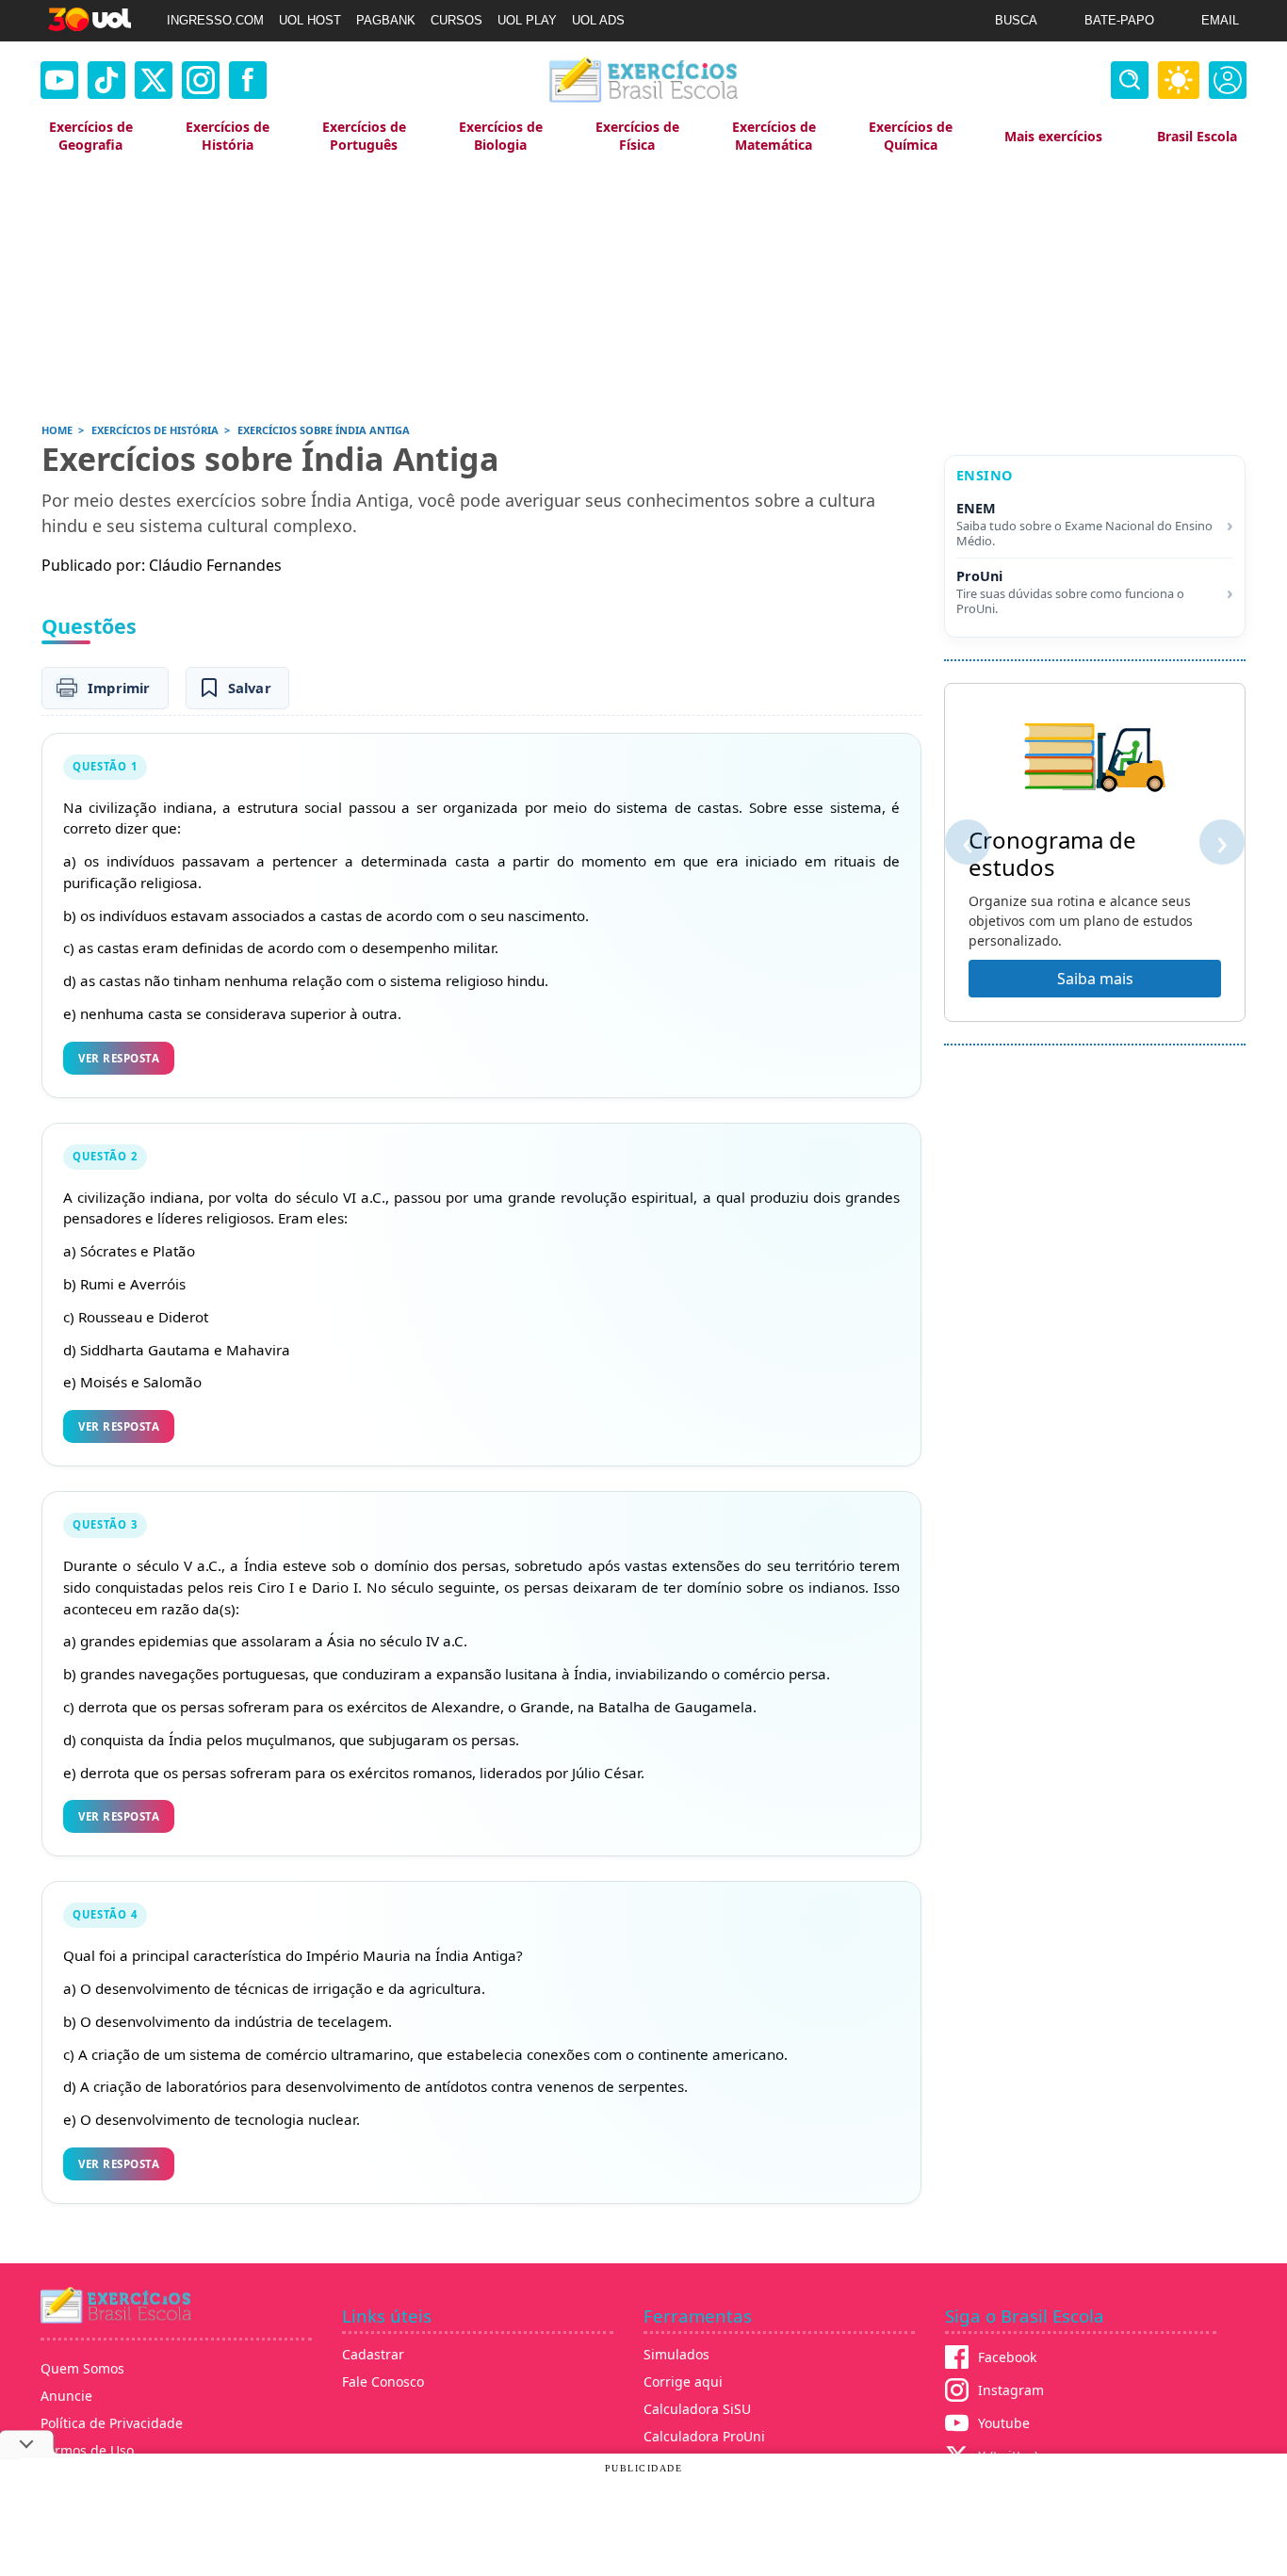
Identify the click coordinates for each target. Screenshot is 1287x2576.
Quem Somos (82, 2368)
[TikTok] (106, 80)
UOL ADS (598, 20)
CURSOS (456, 20)
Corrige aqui (683, 2382)
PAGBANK (386, 20)
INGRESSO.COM (215, 20)
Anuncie (66, 2396)
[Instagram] (201, 80)
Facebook (1007, 2357)
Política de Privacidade (112, 2423)
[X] (154, 80)
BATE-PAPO (1119, 20)
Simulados (676, 2354)
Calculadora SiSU (697, 2409)
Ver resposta (119, 1058)
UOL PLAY (527, 20)
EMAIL (1220, 20)
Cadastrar (373, 2354)
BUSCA (1016, 20)
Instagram (1011, 2390)
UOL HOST (310, 20)
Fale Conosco (383, 2382)
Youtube (1004, 2423)
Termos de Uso (87, 2450)
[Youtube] (59, 80)
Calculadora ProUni (704, 2436)
